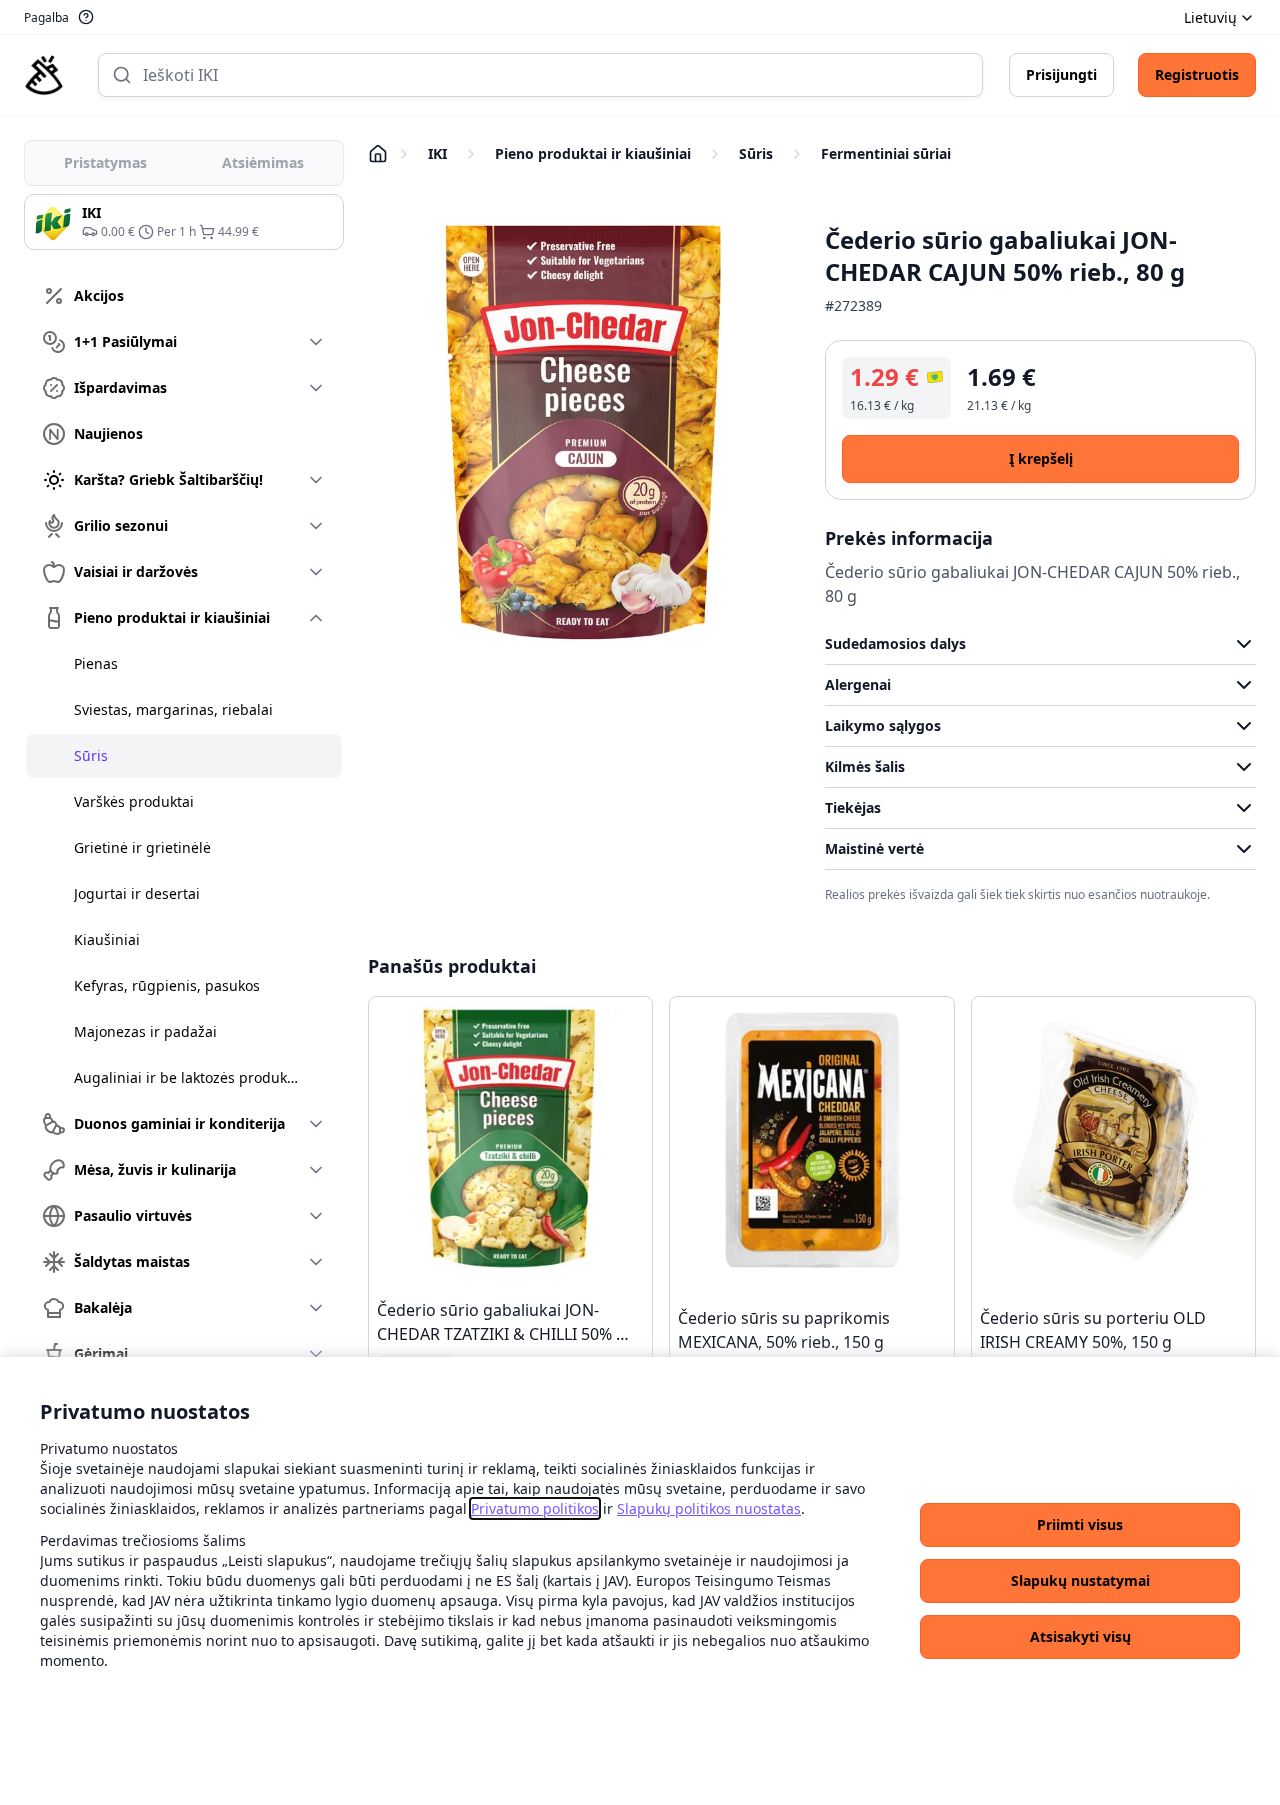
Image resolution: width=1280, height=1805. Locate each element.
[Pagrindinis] (44, 75)
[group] (184, 222)
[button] (1080, 1525)
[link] (535, 1508)
